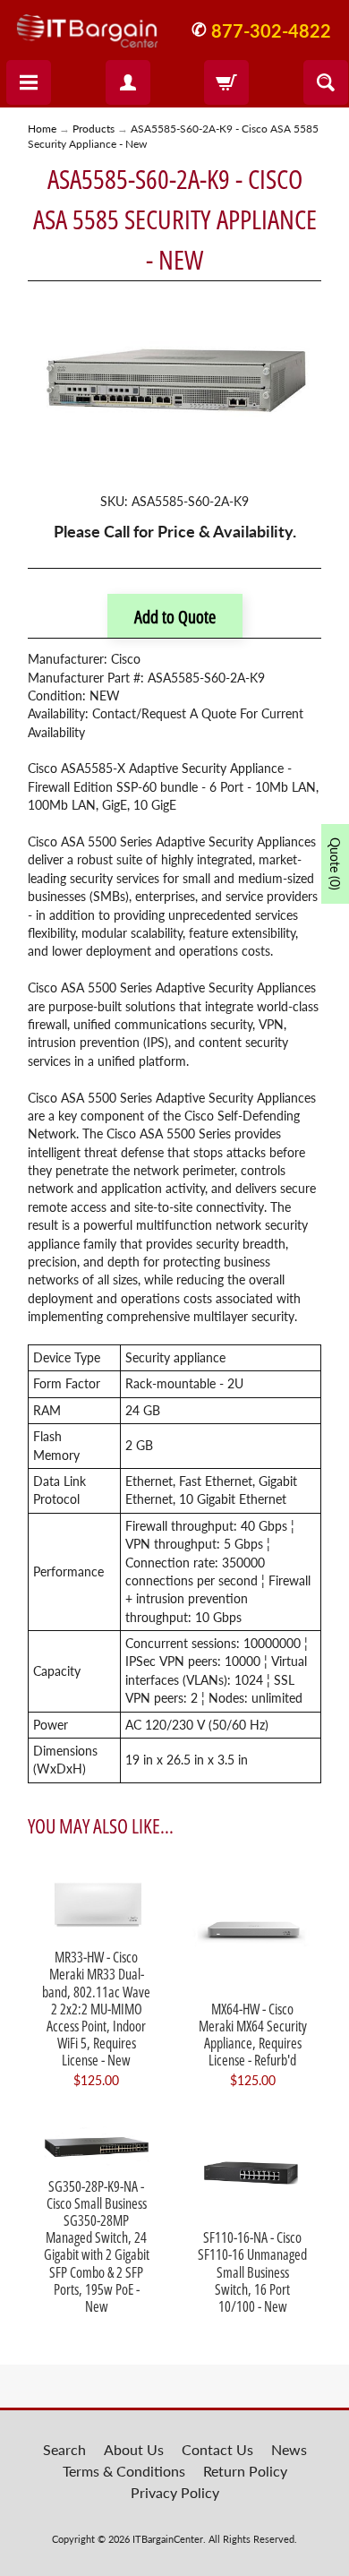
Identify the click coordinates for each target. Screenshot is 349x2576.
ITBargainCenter (168, 2539)
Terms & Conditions (124, 2471)
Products (94, 129)
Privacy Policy (175, 2492)
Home (42, 129)
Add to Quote (175, 617)
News (289, 2449)
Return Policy (245, 2471)
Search (64, 2449)
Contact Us (217, 2449)
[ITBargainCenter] (87, 24)
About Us (134, 2449)
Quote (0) (335, 864)
